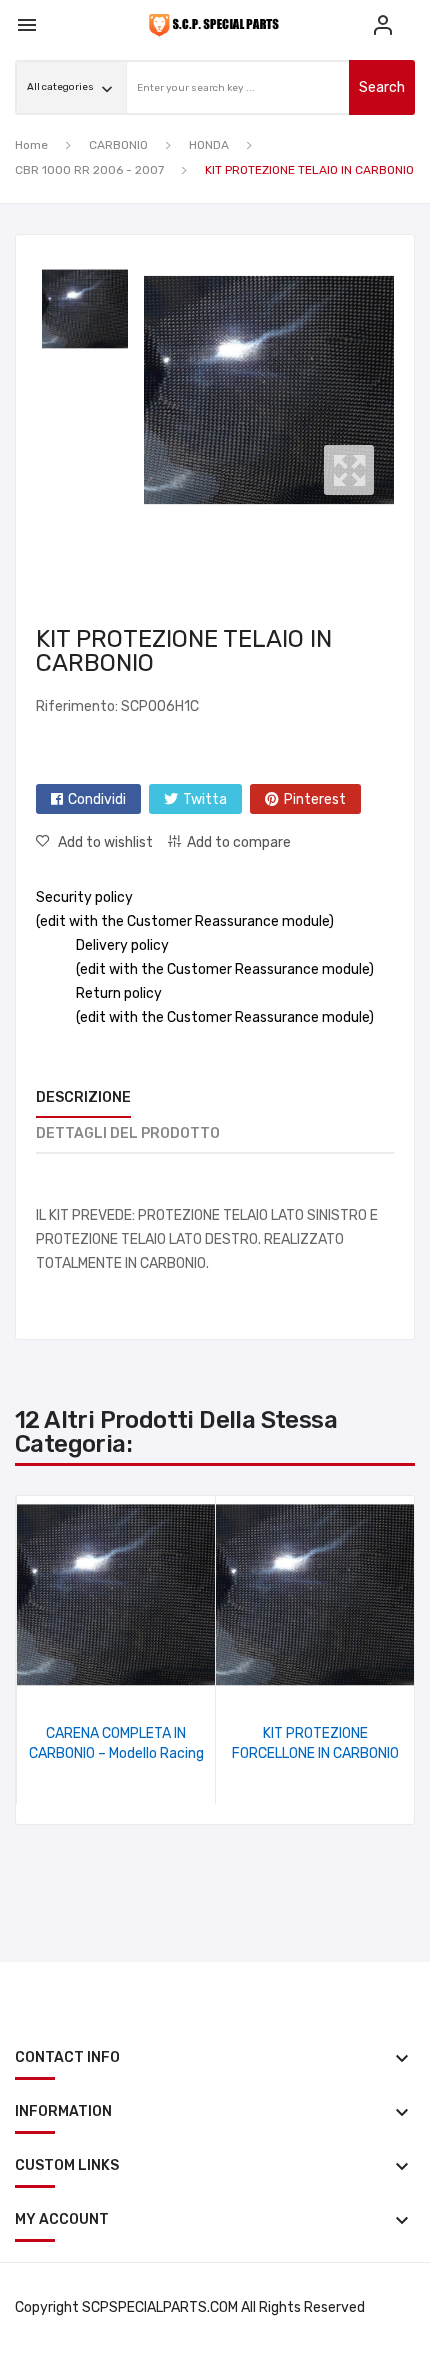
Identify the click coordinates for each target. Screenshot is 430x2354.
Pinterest (315, 799)
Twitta (205, 799)
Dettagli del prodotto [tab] (128, 1133)
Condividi (97, 799)
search (382, 87)
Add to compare (239, 842)
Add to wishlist (105, 842)
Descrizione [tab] (83, 1097)
